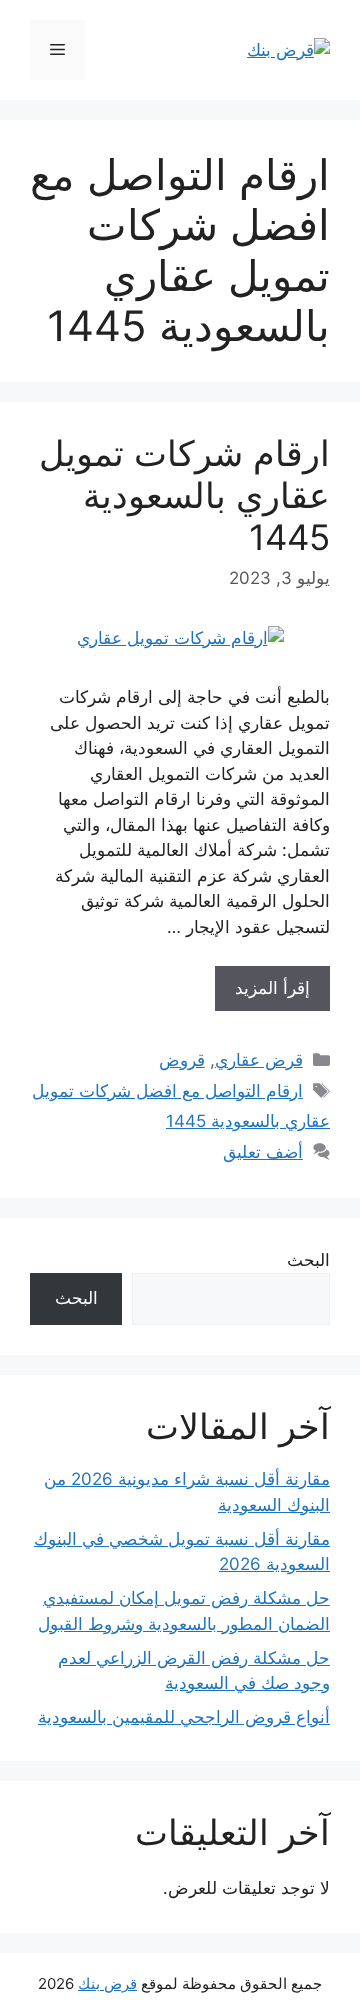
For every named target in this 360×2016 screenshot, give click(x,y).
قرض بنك (107, 1983)
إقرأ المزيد (272, 988)
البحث (308, 1260)
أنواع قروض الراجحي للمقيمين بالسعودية (184, 1717)
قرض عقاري (259, 1060)
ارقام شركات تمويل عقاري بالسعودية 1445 (184, 495)
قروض (182, 1060)
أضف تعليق (263, 1152)
